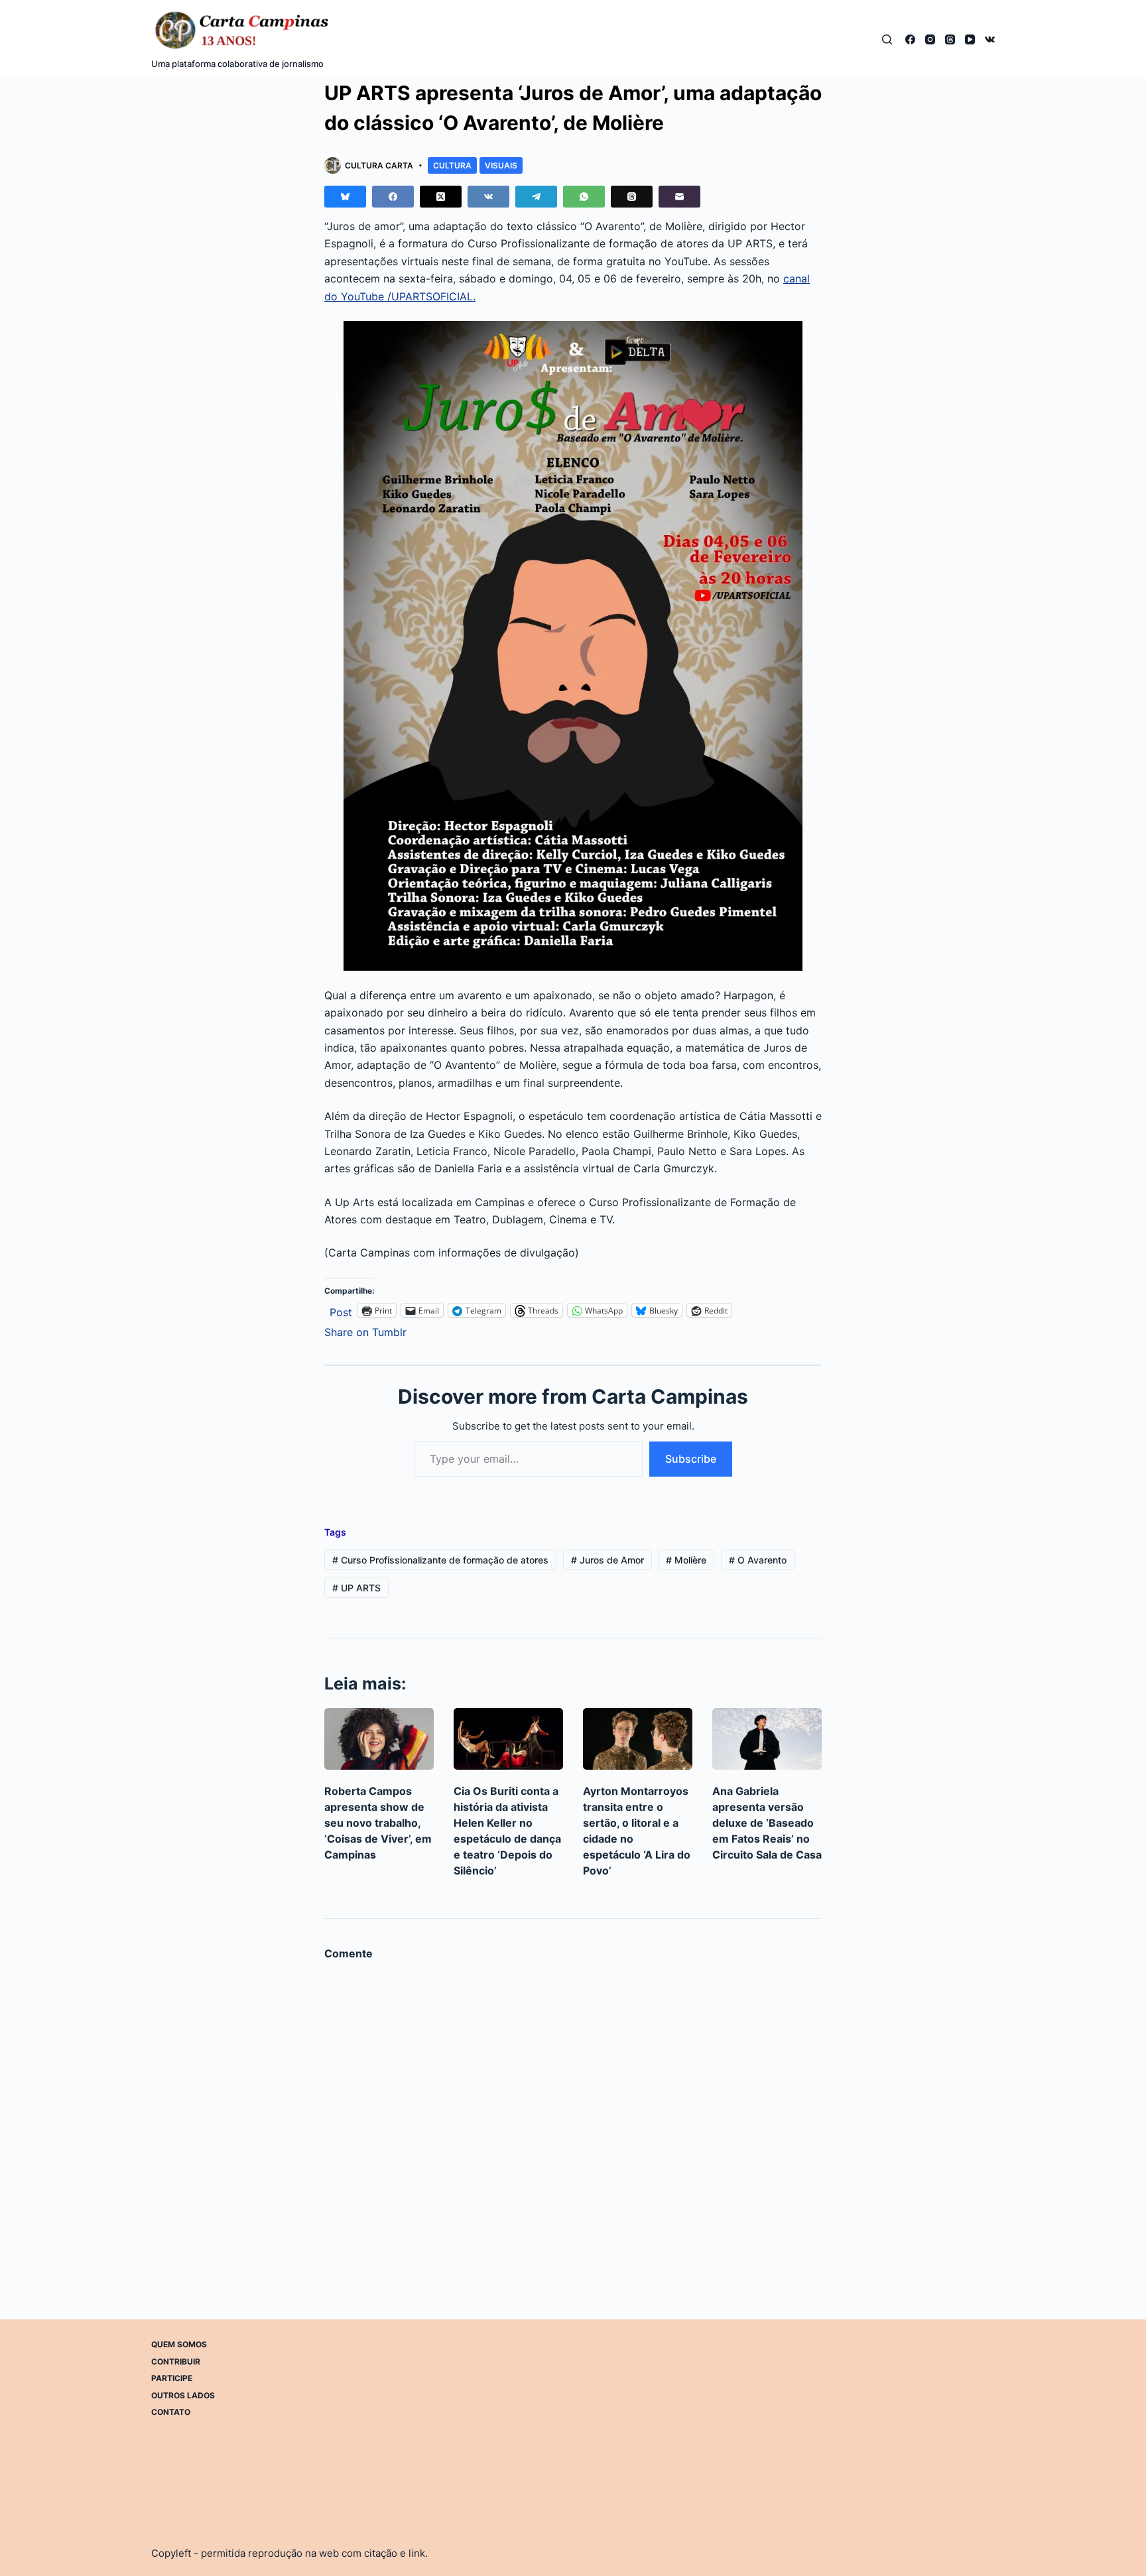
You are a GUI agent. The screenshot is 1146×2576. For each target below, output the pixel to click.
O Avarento (758, 1560)
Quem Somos (179, 2344)
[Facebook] (910, 39)
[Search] (887, 39)
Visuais (501, 165)
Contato (171, 2412)
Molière (686, 1560)
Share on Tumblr (365, 1330)
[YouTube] (970, 39)
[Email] (679, 197)
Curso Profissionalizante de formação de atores (440, 1560)
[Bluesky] (345, 197)
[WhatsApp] (584, 197)
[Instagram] (930, 39)
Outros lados (183, 2395)
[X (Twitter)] (441, 197)
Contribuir (176, 2361)
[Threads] (950, 39)
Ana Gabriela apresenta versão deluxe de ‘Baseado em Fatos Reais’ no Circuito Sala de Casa (767, 1823)
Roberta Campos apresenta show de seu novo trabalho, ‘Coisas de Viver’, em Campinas (378, 1823)
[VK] (990, 39)
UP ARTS (356, 1588)
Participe (172, 2378)
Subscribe (691, 1459)
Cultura (452, 165)
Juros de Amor (607, 1560)
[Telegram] (536, 197)
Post (341, 1311)
